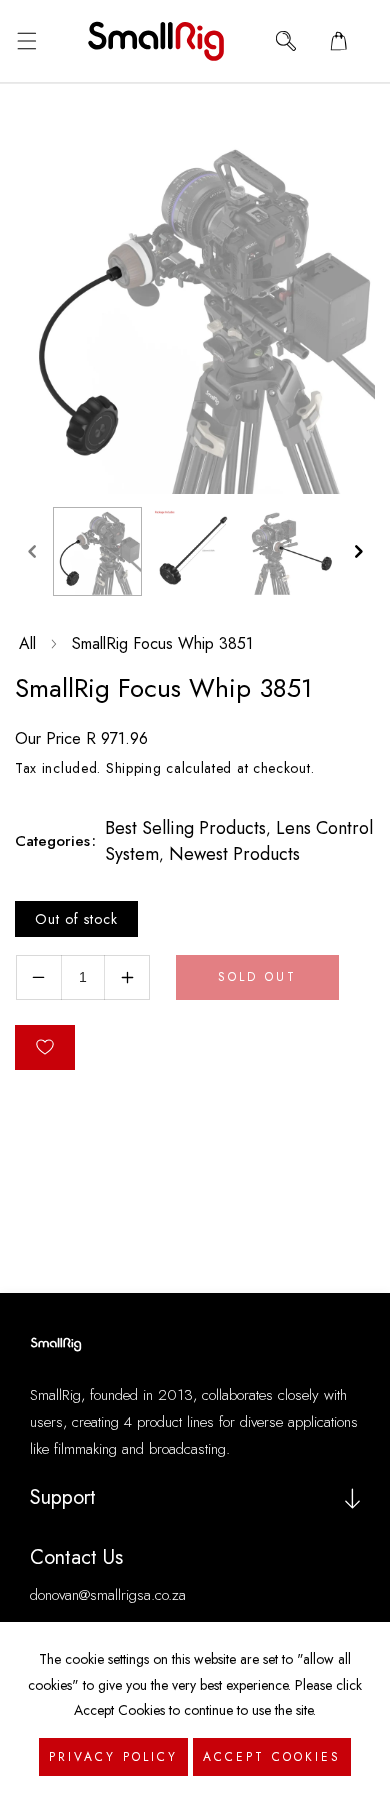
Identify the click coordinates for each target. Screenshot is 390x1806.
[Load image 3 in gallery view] (291, 551)
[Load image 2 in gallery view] (194, 551)
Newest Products (234, 854)
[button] (26, 40)
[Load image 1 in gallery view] (97, 551)
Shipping (134, 768)
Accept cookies (272, 1757)
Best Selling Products (185, 828)
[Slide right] (358, 551)
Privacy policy (113, 1757)
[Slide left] (32, 551)
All (27, 643)
